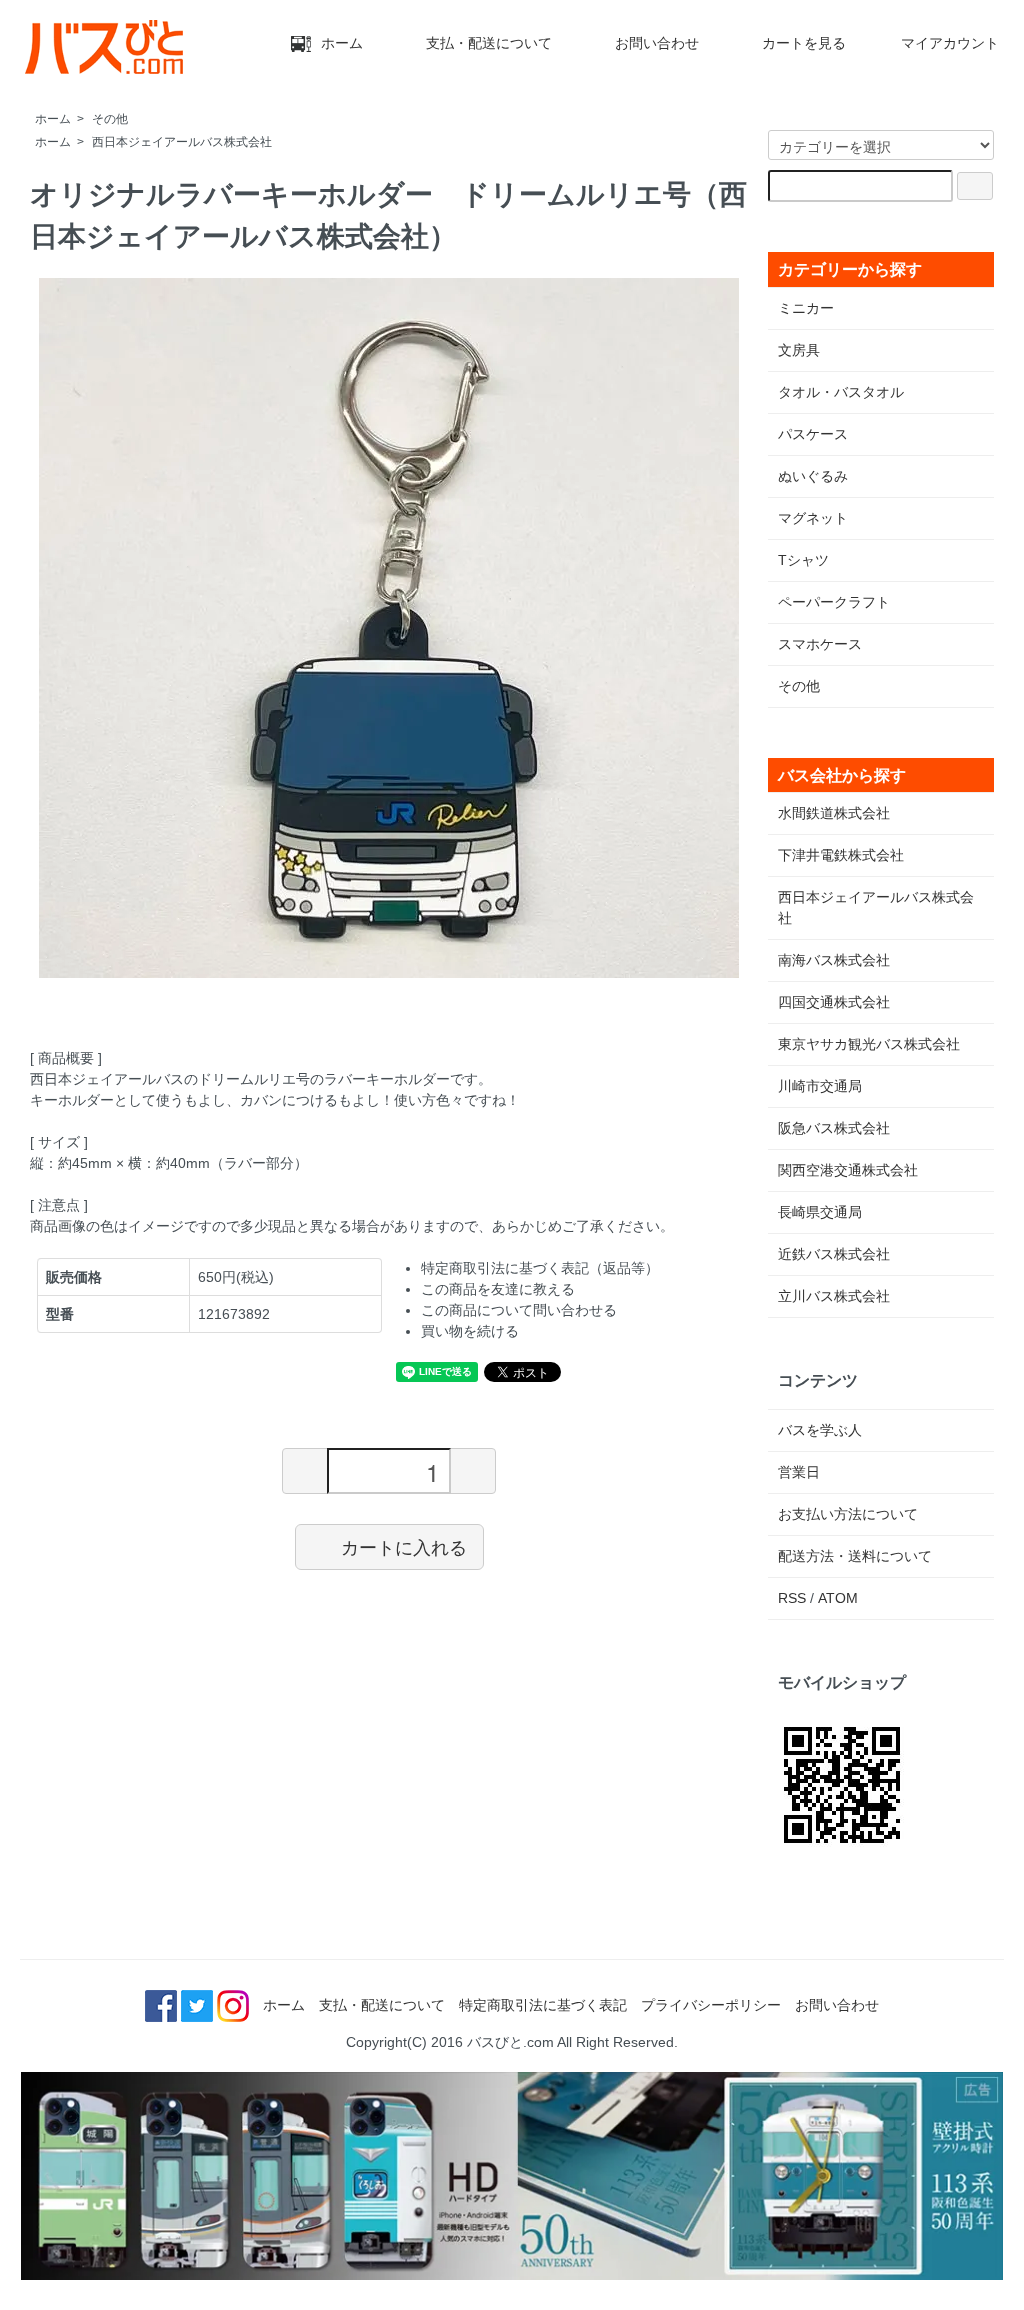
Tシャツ (803, 560)
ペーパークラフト (834, 602)
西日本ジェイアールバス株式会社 (182, 142)
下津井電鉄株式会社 (841, 855)
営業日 (799, 1472)
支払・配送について (489, 43)
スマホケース (820, 644)
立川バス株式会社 (834, 1296)
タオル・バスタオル (841, 392)
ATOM (838, 1598)
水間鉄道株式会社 (834, 813)
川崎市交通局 (820, 1086)
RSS (792, 1598)
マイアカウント (950, 43)
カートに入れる (404, 1546)
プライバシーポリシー (711, 2005)
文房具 (799, 350)
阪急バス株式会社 (834, 1128)
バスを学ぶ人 (820, 1430)
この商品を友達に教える (498, 1289)
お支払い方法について (848, 1514)
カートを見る (804, 43)
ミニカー (806, 308)
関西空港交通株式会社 (848, 1170)
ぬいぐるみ (813, 476)
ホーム (342, 43)
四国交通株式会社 (834, 1002)
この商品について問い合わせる (519, 1310)
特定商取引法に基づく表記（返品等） (540, 1268)
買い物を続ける (470, 1331)
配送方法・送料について (855, 1556)
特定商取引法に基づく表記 (543, 2005)
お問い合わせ (657, 43)
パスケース (813, 434)
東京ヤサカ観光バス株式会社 (869, 1044)
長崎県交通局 (820, 1212)
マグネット (813, 518)
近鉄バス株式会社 (834, 1254)
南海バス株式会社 (834, 960)
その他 (110, 119)
